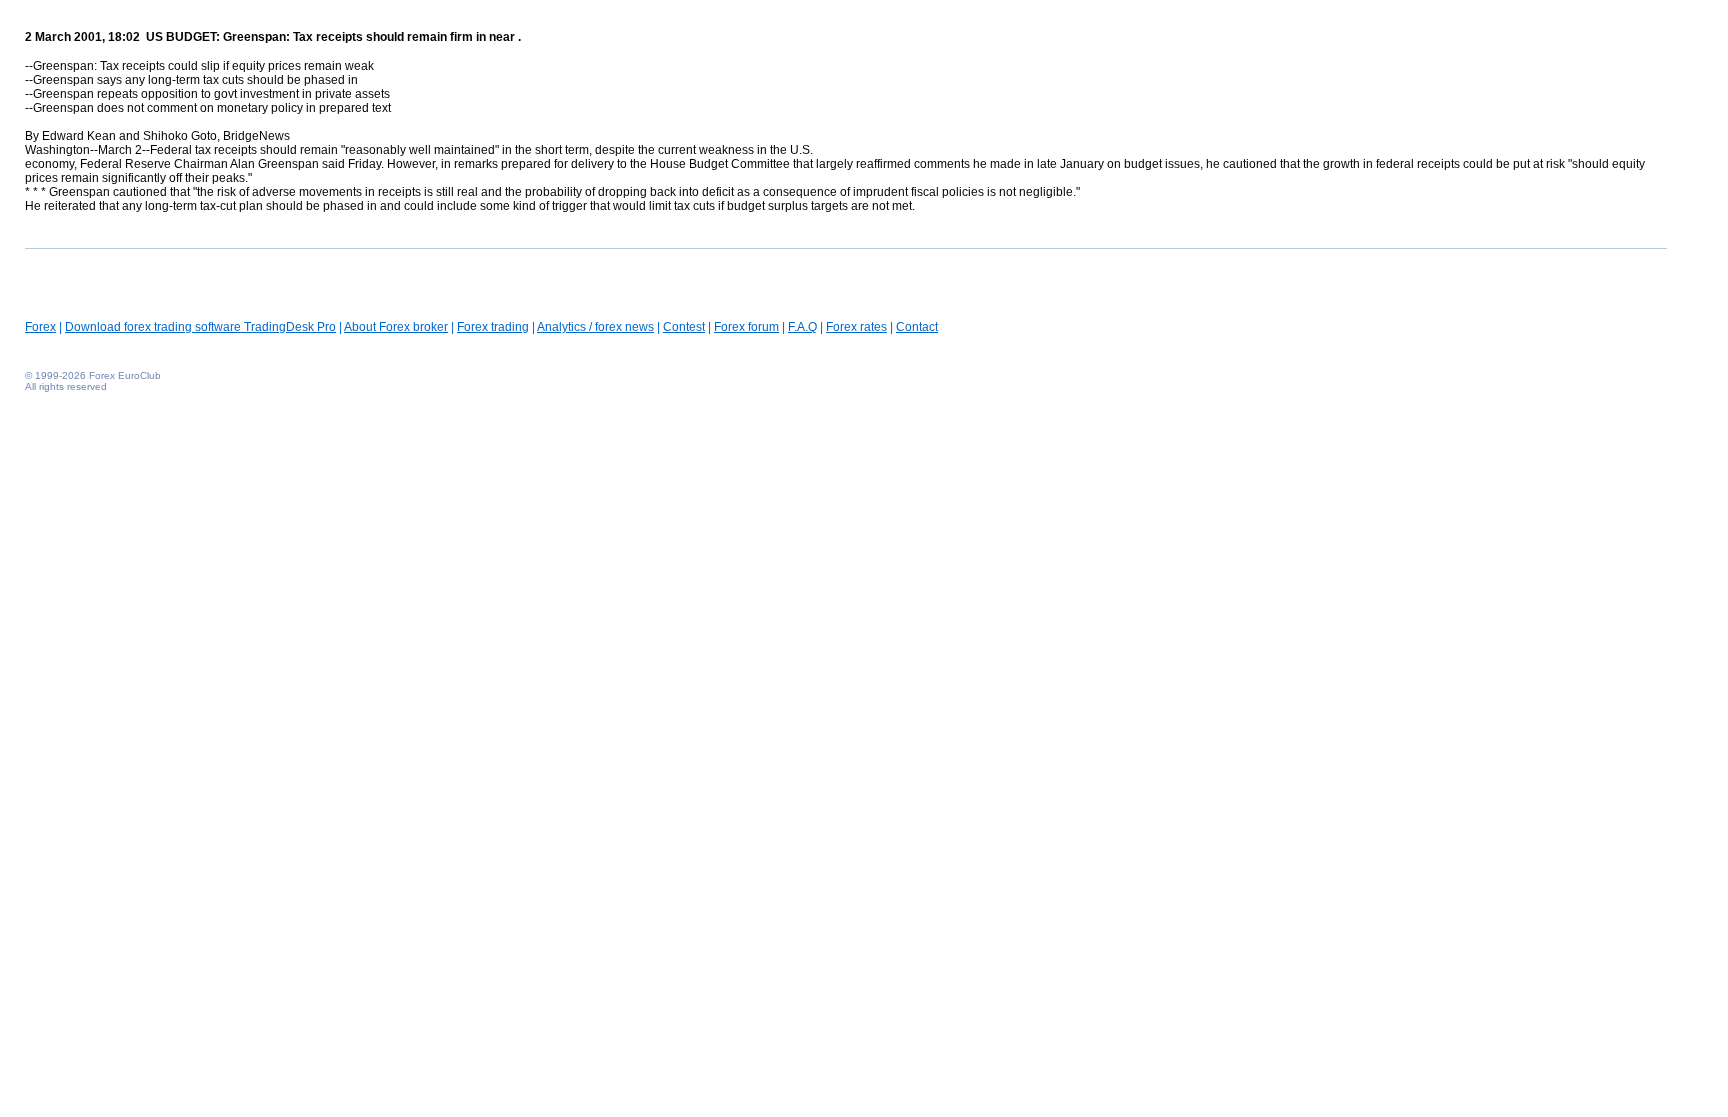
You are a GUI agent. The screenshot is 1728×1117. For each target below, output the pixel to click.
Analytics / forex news (595, 327)
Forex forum (746, 327)
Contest (684, 327)
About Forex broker (396, 327)
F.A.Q (802, 327)
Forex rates (856, 327)
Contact (917, 327)
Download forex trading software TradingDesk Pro (200, 327)
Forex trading (493, 327)
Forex (40, 327)
